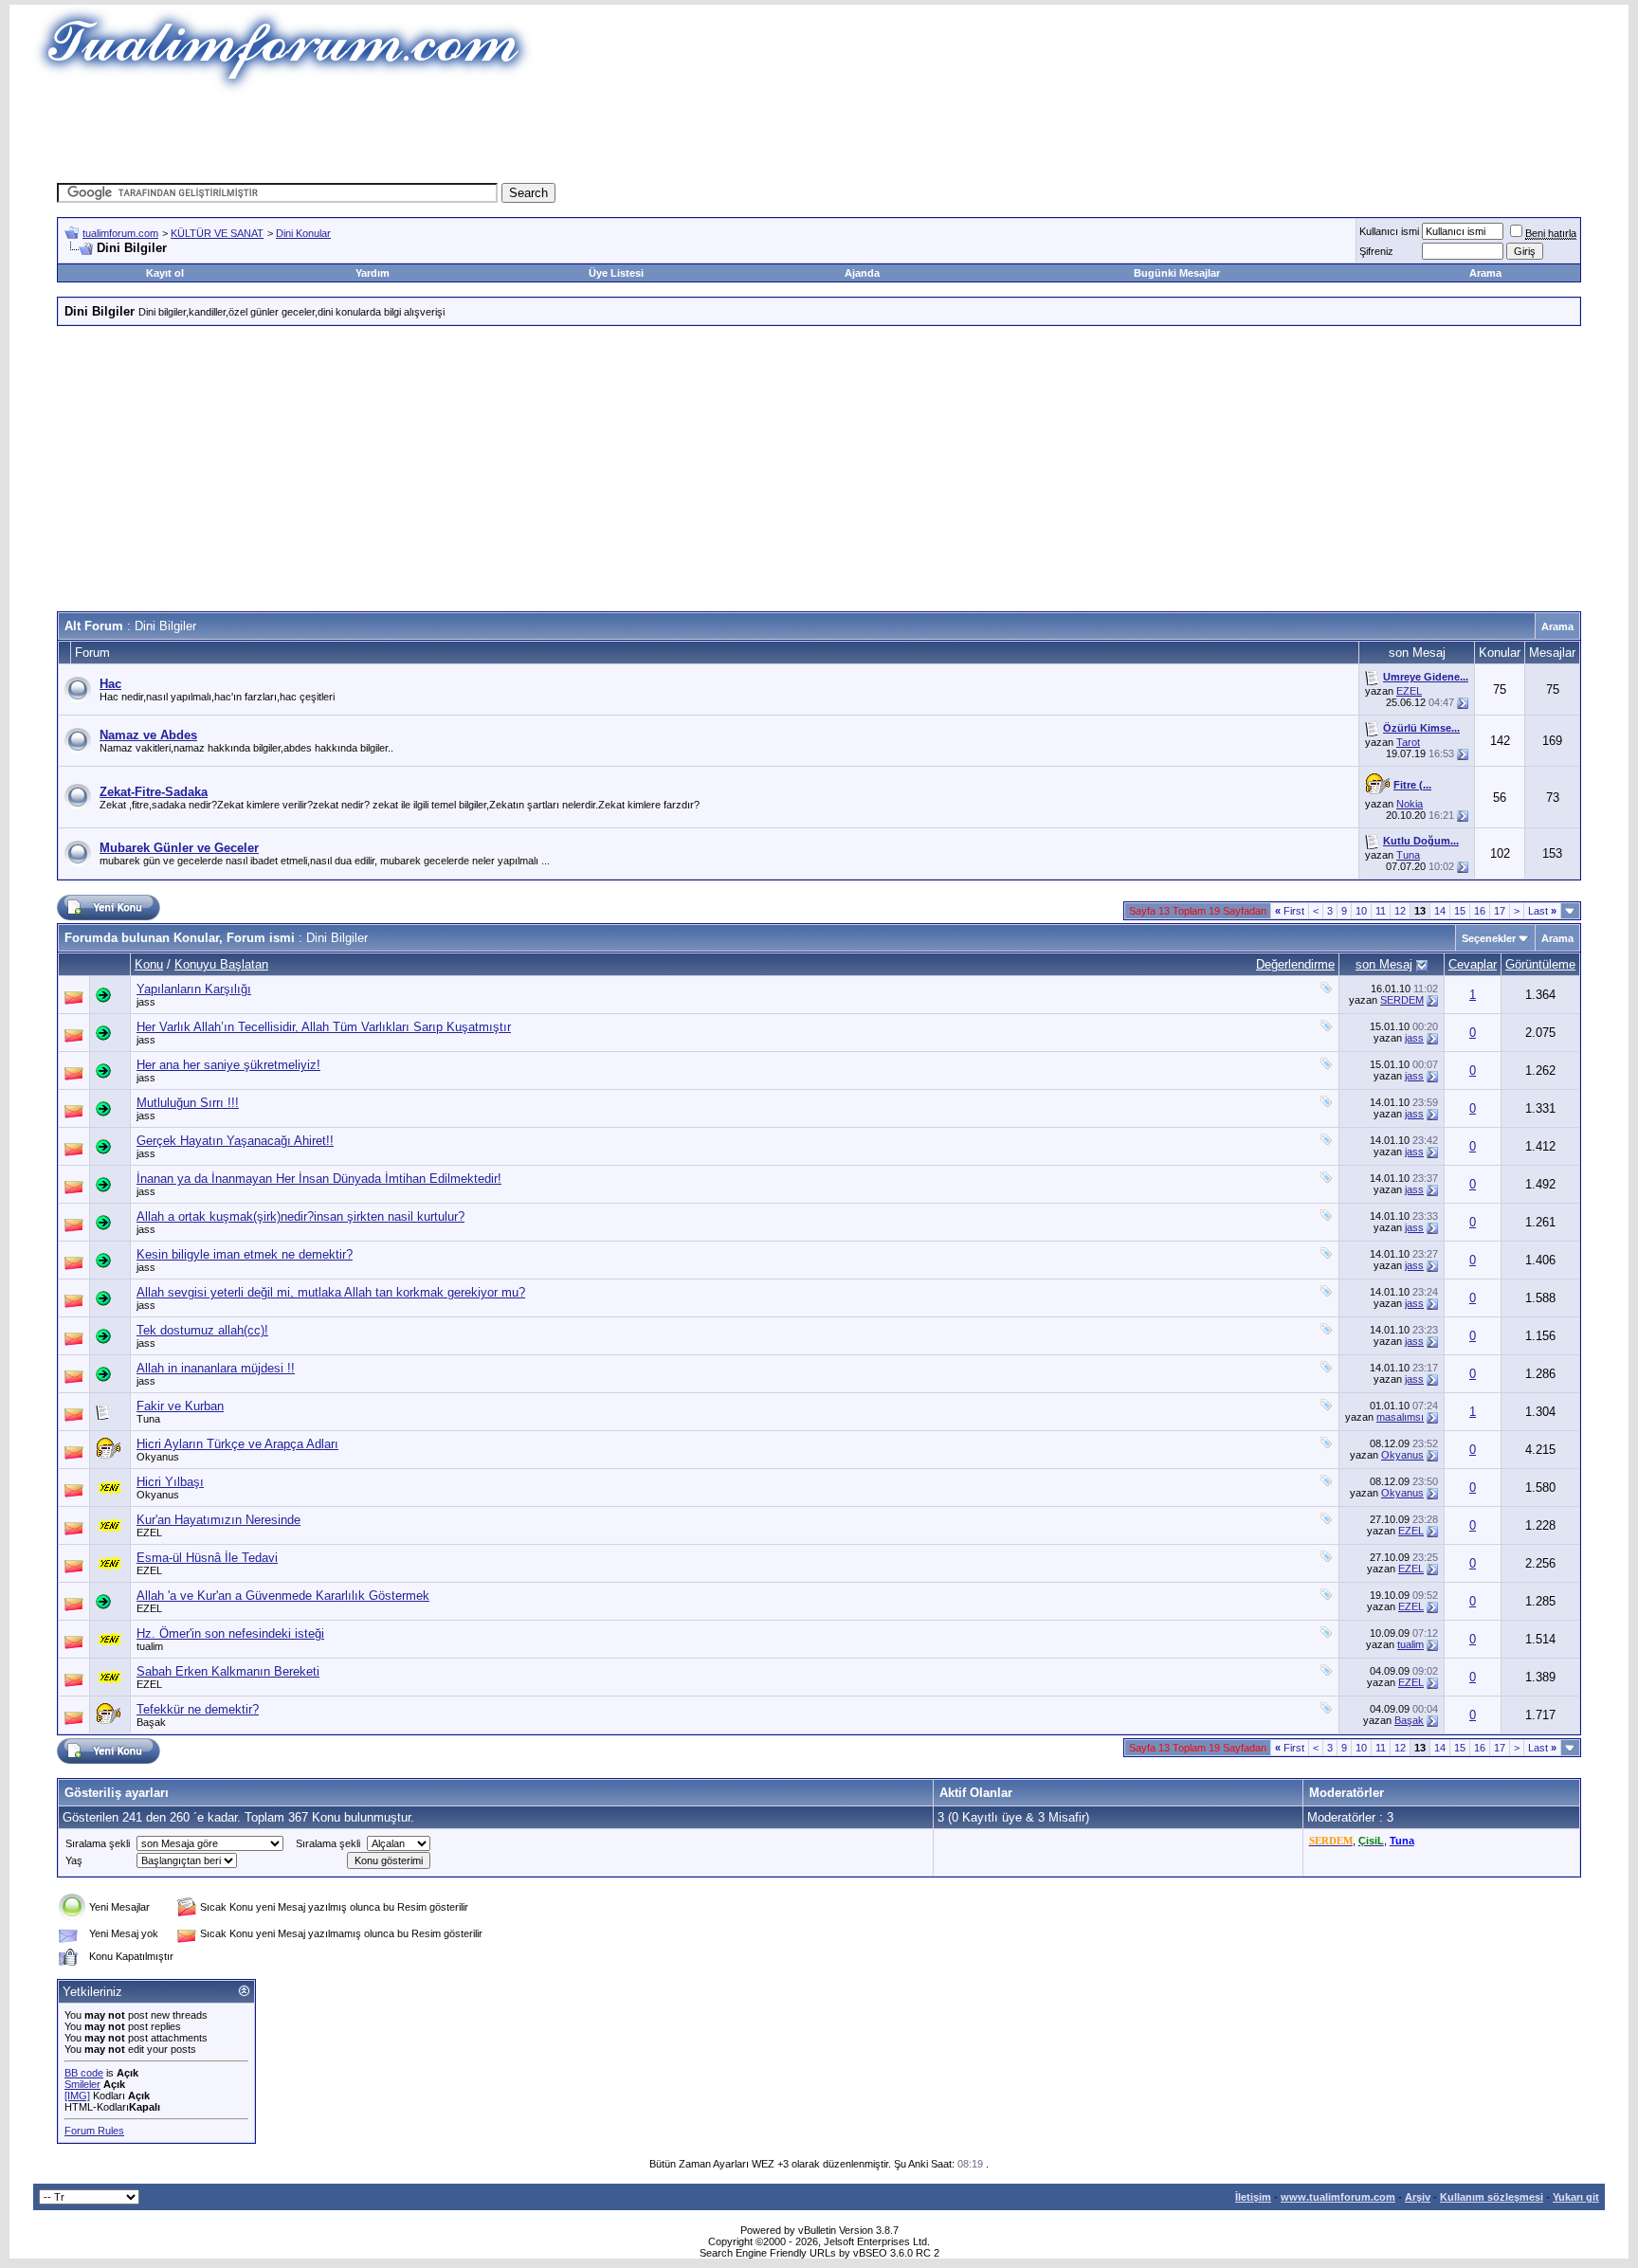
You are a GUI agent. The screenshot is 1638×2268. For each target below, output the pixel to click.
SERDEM (1402, 1000)
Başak (151, 1722)
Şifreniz (1376, 251)
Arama (1485, 273)
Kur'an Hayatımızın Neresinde (218, 1520)
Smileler (82, 2084)
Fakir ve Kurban (180, 1406)
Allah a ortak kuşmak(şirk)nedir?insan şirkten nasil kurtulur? (300, 1216)
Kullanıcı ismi (1389, 231)
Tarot (1408, 742)
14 (1440, 911)
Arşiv (1418, 2197)
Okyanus (158, 1457)
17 (1500, 911)
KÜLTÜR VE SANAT (217, 233)
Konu (149, 964)
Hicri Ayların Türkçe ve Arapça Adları (237, 1444)
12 (1400, 911)
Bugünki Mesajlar (1177, 273)
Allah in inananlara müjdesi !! (216, 1368)
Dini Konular (303, 233)
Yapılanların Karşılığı (194, 989)
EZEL (1409, 691)
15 (1460, 911)
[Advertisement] (472, 137)
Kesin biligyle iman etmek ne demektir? (245, 1254)
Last (1542, 911)
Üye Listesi (616, 273)
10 (1361, 911)
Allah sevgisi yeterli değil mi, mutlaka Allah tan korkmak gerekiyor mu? (331, 1292)
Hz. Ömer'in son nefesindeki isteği (230, 1633)
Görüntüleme (1540, 964)
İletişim (1253, 2197)
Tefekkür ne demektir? (198, 1709)
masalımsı (1400, 1417)
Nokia (1410, 804)
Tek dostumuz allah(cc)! (202, 1330)
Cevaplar (1473, 964)
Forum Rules (94, 2131)
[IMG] (77, 2096)
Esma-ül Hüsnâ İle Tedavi (207, 1558)
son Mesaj (1384, 964)
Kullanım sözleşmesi (1492, 2197)
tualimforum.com (120, 233)
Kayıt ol (165, 273)
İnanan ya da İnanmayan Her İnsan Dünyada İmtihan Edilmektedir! (319, 1179)
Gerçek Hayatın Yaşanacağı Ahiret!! (235, 1141)
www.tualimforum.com (1338, 2197)
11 (1381, 911)
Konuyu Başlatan (221, 964)
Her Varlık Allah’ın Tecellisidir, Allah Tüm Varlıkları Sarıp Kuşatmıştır (324, 1027)
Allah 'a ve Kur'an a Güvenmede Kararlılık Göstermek (283, 1596)
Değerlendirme (1295, 964)
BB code (84, 2073)
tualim (150, 1646)
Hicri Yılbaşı (170, 1482)
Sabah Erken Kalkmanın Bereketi (228, 1671)
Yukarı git (1576, 2197)
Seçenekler (1489, 938)
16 (1480, 911)
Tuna (1408, 855)
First (1290, 911)
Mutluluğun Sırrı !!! (188, 1103)
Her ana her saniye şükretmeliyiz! (228, 1065)
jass (146, 1002)
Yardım (373, 273)
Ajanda (862, 273)
